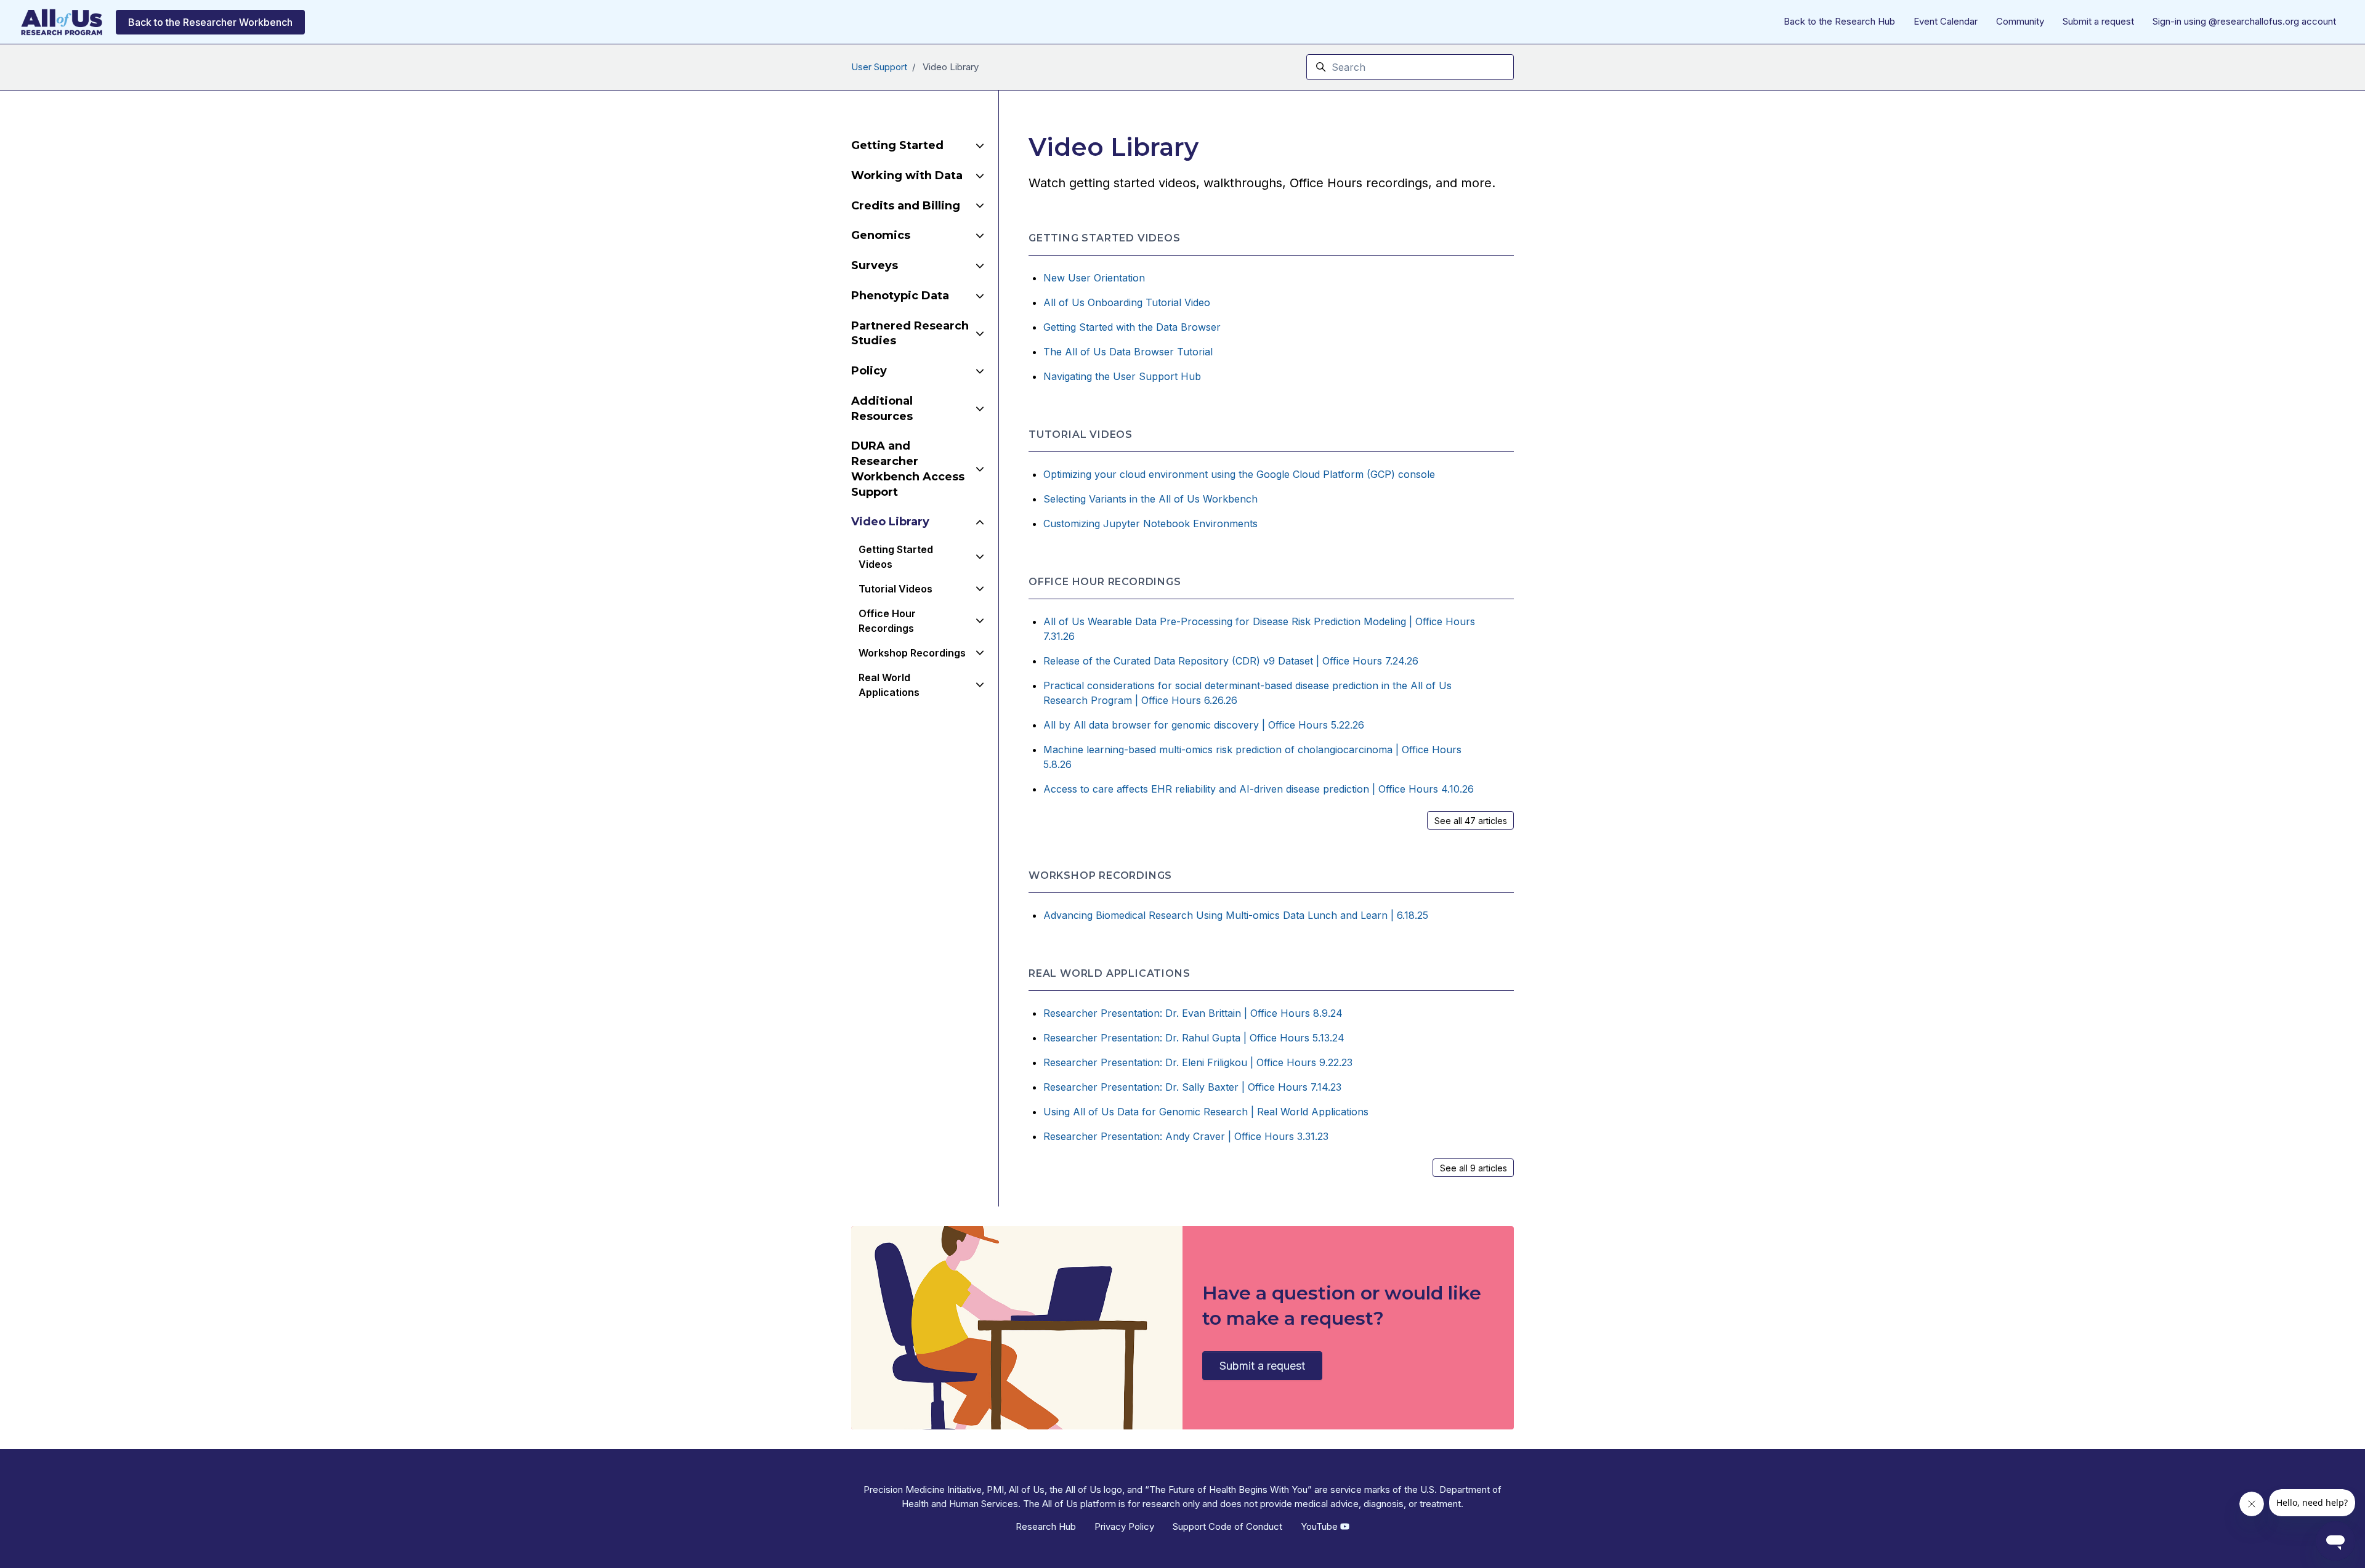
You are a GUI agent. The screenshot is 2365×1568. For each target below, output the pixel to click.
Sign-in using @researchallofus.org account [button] (2244, 21)
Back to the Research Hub (1839, 21)
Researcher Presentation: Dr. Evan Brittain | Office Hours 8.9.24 (1193, 1013)
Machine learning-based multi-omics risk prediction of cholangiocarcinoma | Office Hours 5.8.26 (1252, 757)
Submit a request (2098, 21)
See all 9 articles (1474, 1168)
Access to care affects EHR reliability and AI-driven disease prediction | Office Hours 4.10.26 (1259, 789)
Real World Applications (1109, 973)
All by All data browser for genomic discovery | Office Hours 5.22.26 (1204, 725)
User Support (879, 67)
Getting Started (897, 145)
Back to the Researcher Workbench (210, 22)
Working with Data (907, 176)
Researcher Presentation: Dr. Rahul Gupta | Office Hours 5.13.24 (1194, 1038)
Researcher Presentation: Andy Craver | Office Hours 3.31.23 (1186, 1136)
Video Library (890, 522)
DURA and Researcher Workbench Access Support (908, 469)
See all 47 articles (1471, 821)
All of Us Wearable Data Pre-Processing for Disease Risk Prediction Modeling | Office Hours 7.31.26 (1259, 629)
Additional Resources (882, 409)
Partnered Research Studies (910, 333)
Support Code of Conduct (1227, 1526)
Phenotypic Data (900, 296)
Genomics (881, 235)
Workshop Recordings (1100, 875)
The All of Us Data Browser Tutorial (1128, 352)
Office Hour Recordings (1105, 582)
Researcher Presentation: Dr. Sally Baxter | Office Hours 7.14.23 (1192, 1087)
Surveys (875, 265)
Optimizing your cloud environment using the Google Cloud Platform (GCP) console (1239, 474)
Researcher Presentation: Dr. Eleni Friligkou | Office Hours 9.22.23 (1198, 1062)
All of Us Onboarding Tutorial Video (1127, 302)
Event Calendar (1946, 21)
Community (2020, 21)
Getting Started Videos (1105, 238)
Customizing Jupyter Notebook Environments (1150, 523)
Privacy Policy (1124, 1526)
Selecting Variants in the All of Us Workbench (1150, 499)
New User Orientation (1094, 278)
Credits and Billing (906, 206)
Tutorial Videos (1081, 434)
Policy (869, 371)
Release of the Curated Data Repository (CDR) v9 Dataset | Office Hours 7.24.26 (1231, 661)
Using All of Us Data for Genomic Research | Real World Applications (1206, 1112)
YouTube (1320, 1526)
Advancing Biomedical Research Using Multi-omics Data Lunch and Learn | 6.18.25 (1236, 915)
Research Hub (1046, 1526)
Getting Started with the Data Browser (1132, 327)
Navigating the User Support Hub (1122, 376)
